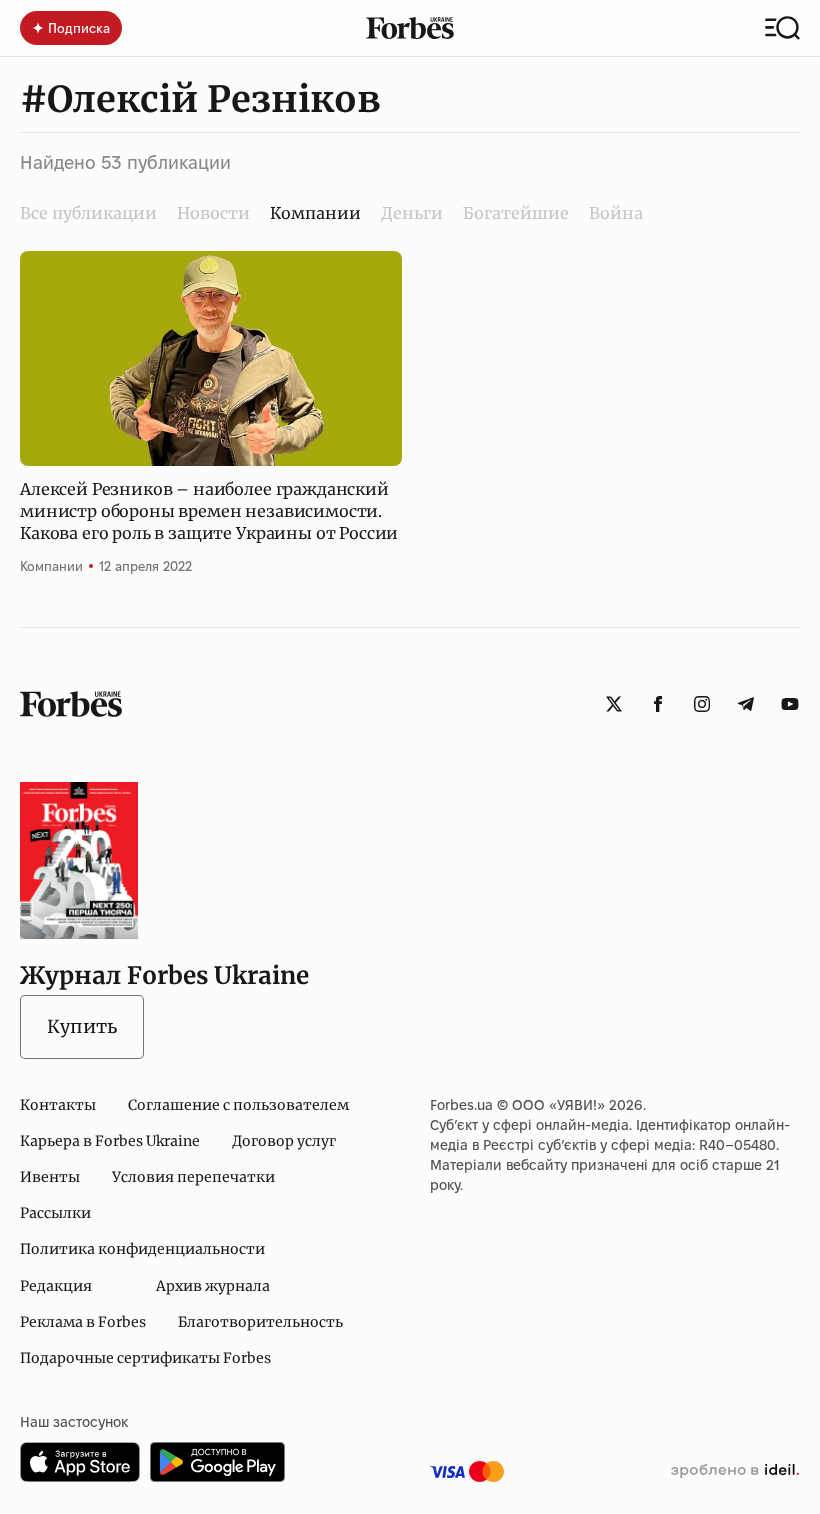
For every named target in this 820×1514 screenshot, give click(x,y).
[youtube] (790, 704)
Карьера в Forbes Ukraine (110, 1141)
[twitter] (614, 704)
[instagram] (702, 704)
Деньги (412, 213)
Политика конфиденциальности (142, 1249)
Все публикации (88, 213)
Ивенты (50, 1177)
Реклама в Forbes (83, 1322)
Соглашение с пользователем (238, 1105)
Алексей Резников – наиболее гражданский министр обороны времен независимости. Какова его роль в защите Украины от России (209, 511)
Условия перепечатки (193, 1177)
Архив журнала (213, 1286)
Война (616, 213)
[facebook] (658, 704)
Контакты (58, 1105)
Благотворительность (260, 1322)
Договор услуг (284, 1141)
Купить (82, 1026)
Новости (213, 213)
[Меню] (782, 28)
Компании (51, 566)
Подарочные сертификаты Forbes (145, 1358)
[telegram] (746, 704)
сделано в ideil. (735, 1471)
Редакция (56, 1286)
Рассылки (55, 1213)
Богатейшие (516, 213)
